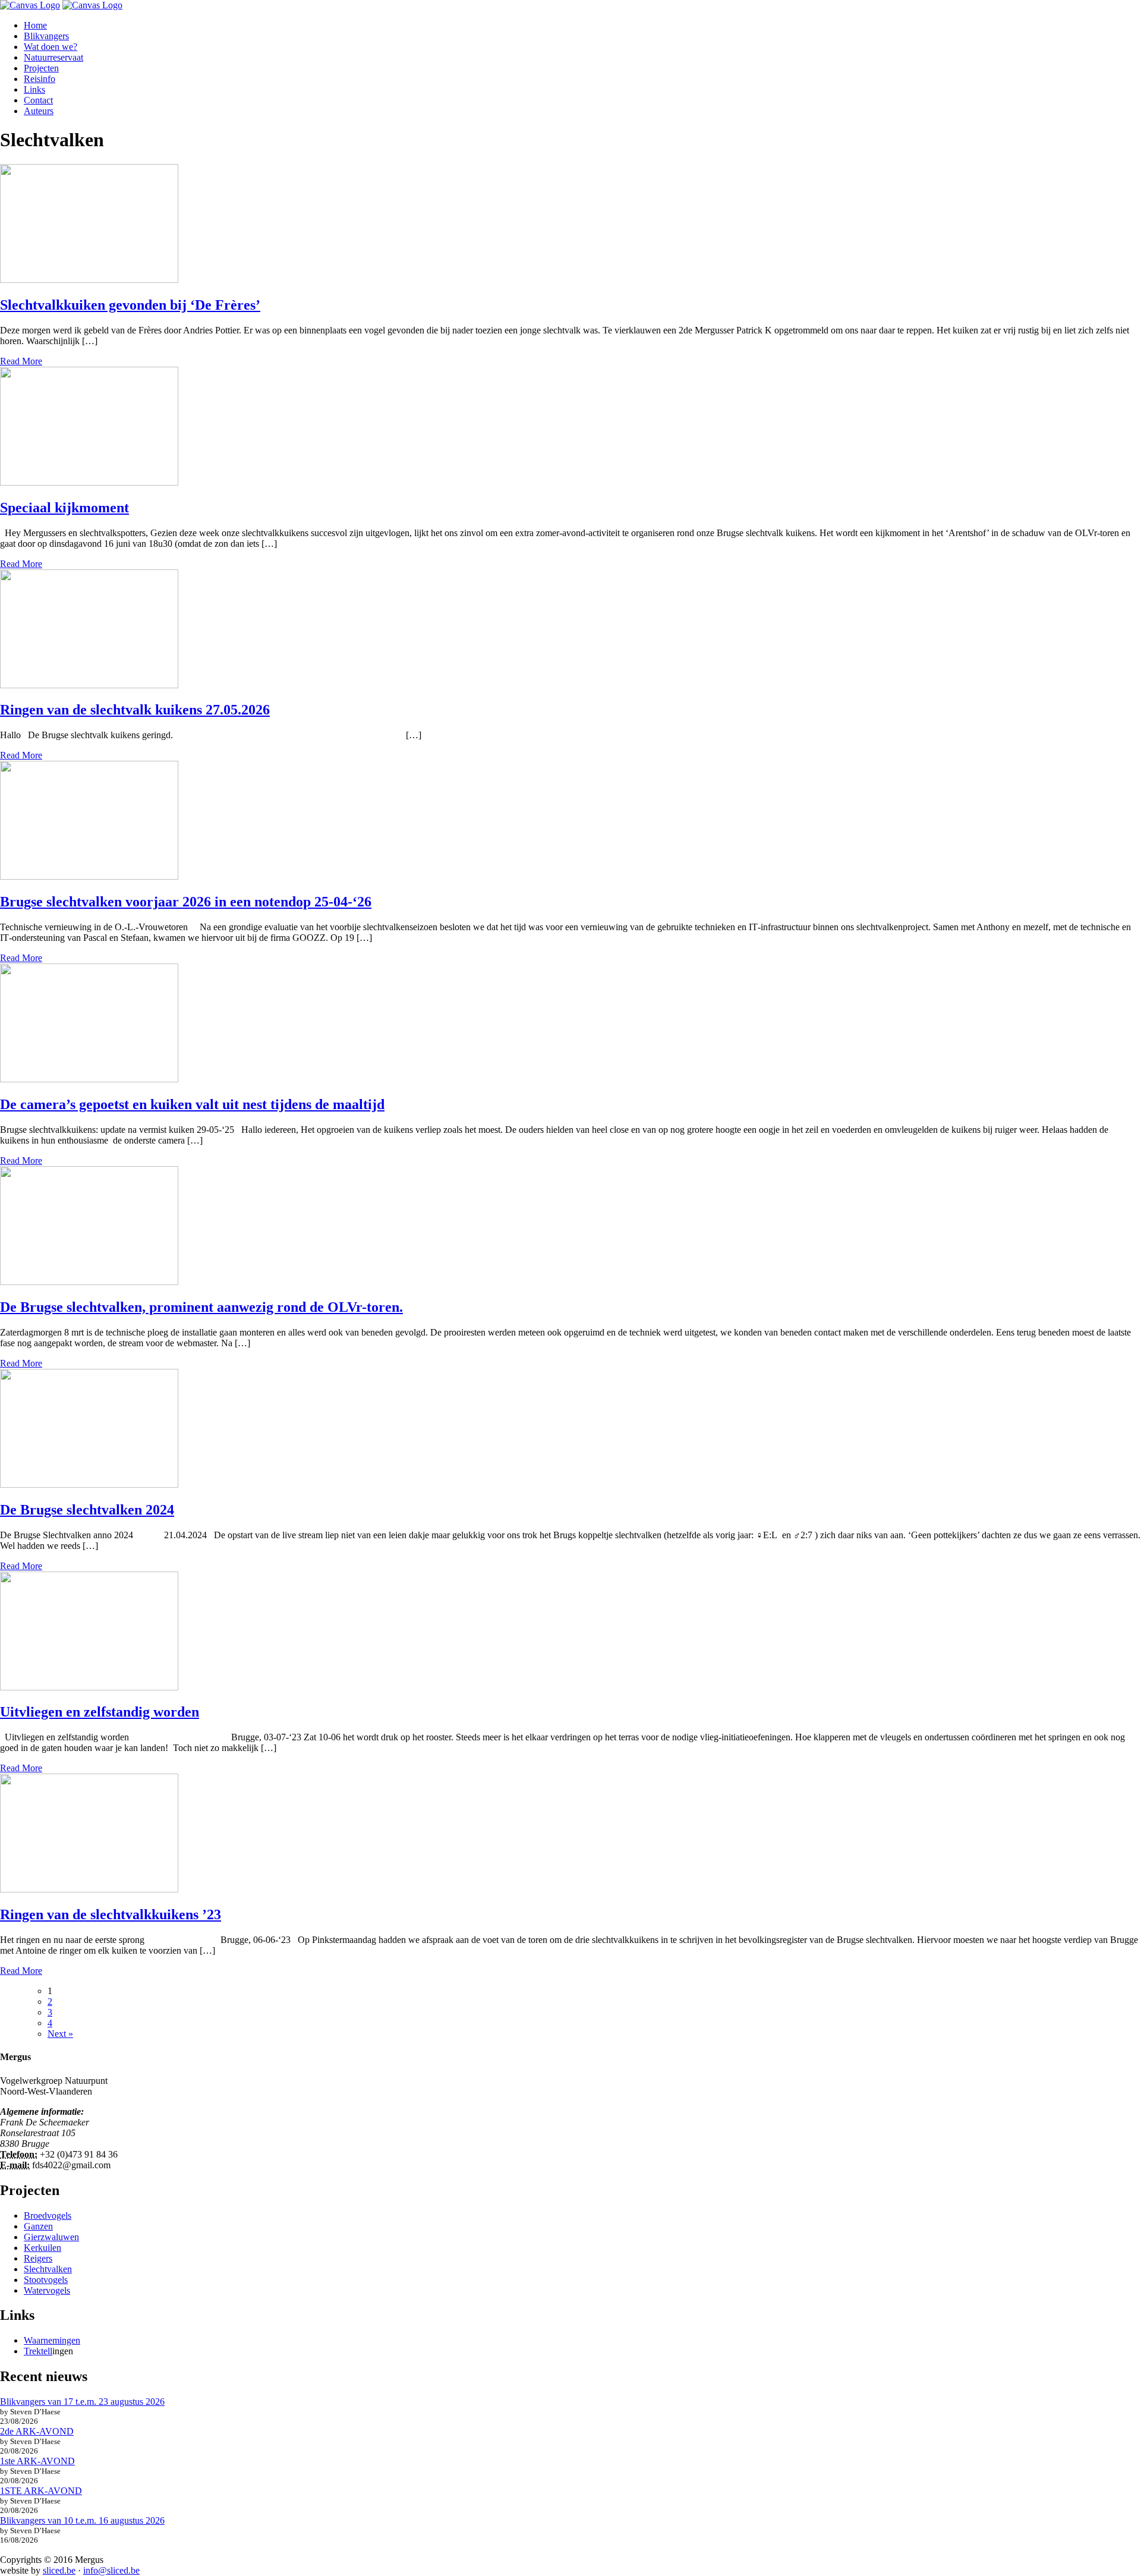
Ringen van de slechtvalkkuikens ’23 (111, 1914)
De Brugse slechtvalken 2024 (87, 1510)
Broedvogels (48, 2216)
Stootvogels (46, 2280)
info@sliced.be (111, 2570)
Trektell (38, 2351)
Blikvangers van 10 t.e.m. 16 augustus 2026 (82, 2520)
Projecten (41, 68)
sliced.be (59, 2570)
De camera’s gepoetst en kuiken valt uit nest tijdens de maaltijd (192, 1104)
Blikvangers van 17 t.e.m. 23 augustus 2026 (82, 2402)
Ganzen (38, 2226)
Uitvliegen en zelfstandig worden (100, 1712)
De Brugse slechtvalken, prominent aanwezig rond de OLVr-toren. (201, 1307)
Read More (21, 361)
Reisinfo (40, 79)
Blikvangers (46, 36)
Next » (60, 2034)
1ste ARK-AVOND (37, 2461)
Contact (38, 100)
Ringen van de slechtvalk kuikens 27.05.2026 (135, 710)
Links (34, 89)
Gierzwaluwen (51, 2237)
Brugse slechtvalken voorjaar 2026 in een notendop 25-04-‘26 (186, 902)
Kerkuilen (42, 2248)
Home (35, 25)
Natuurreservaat (53, 57)
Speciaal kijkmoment (64, 508)
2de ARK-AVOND (37, 2431)
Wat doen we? (51, 47)
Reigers (38, 2258)
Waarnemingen (52, 2340)
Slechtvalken (48, 2269)
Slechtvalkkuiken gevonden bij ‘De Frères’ (130, 305)
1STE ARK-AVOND (41, 2491)
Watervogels (47, 2290)
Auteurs (39, 111)
